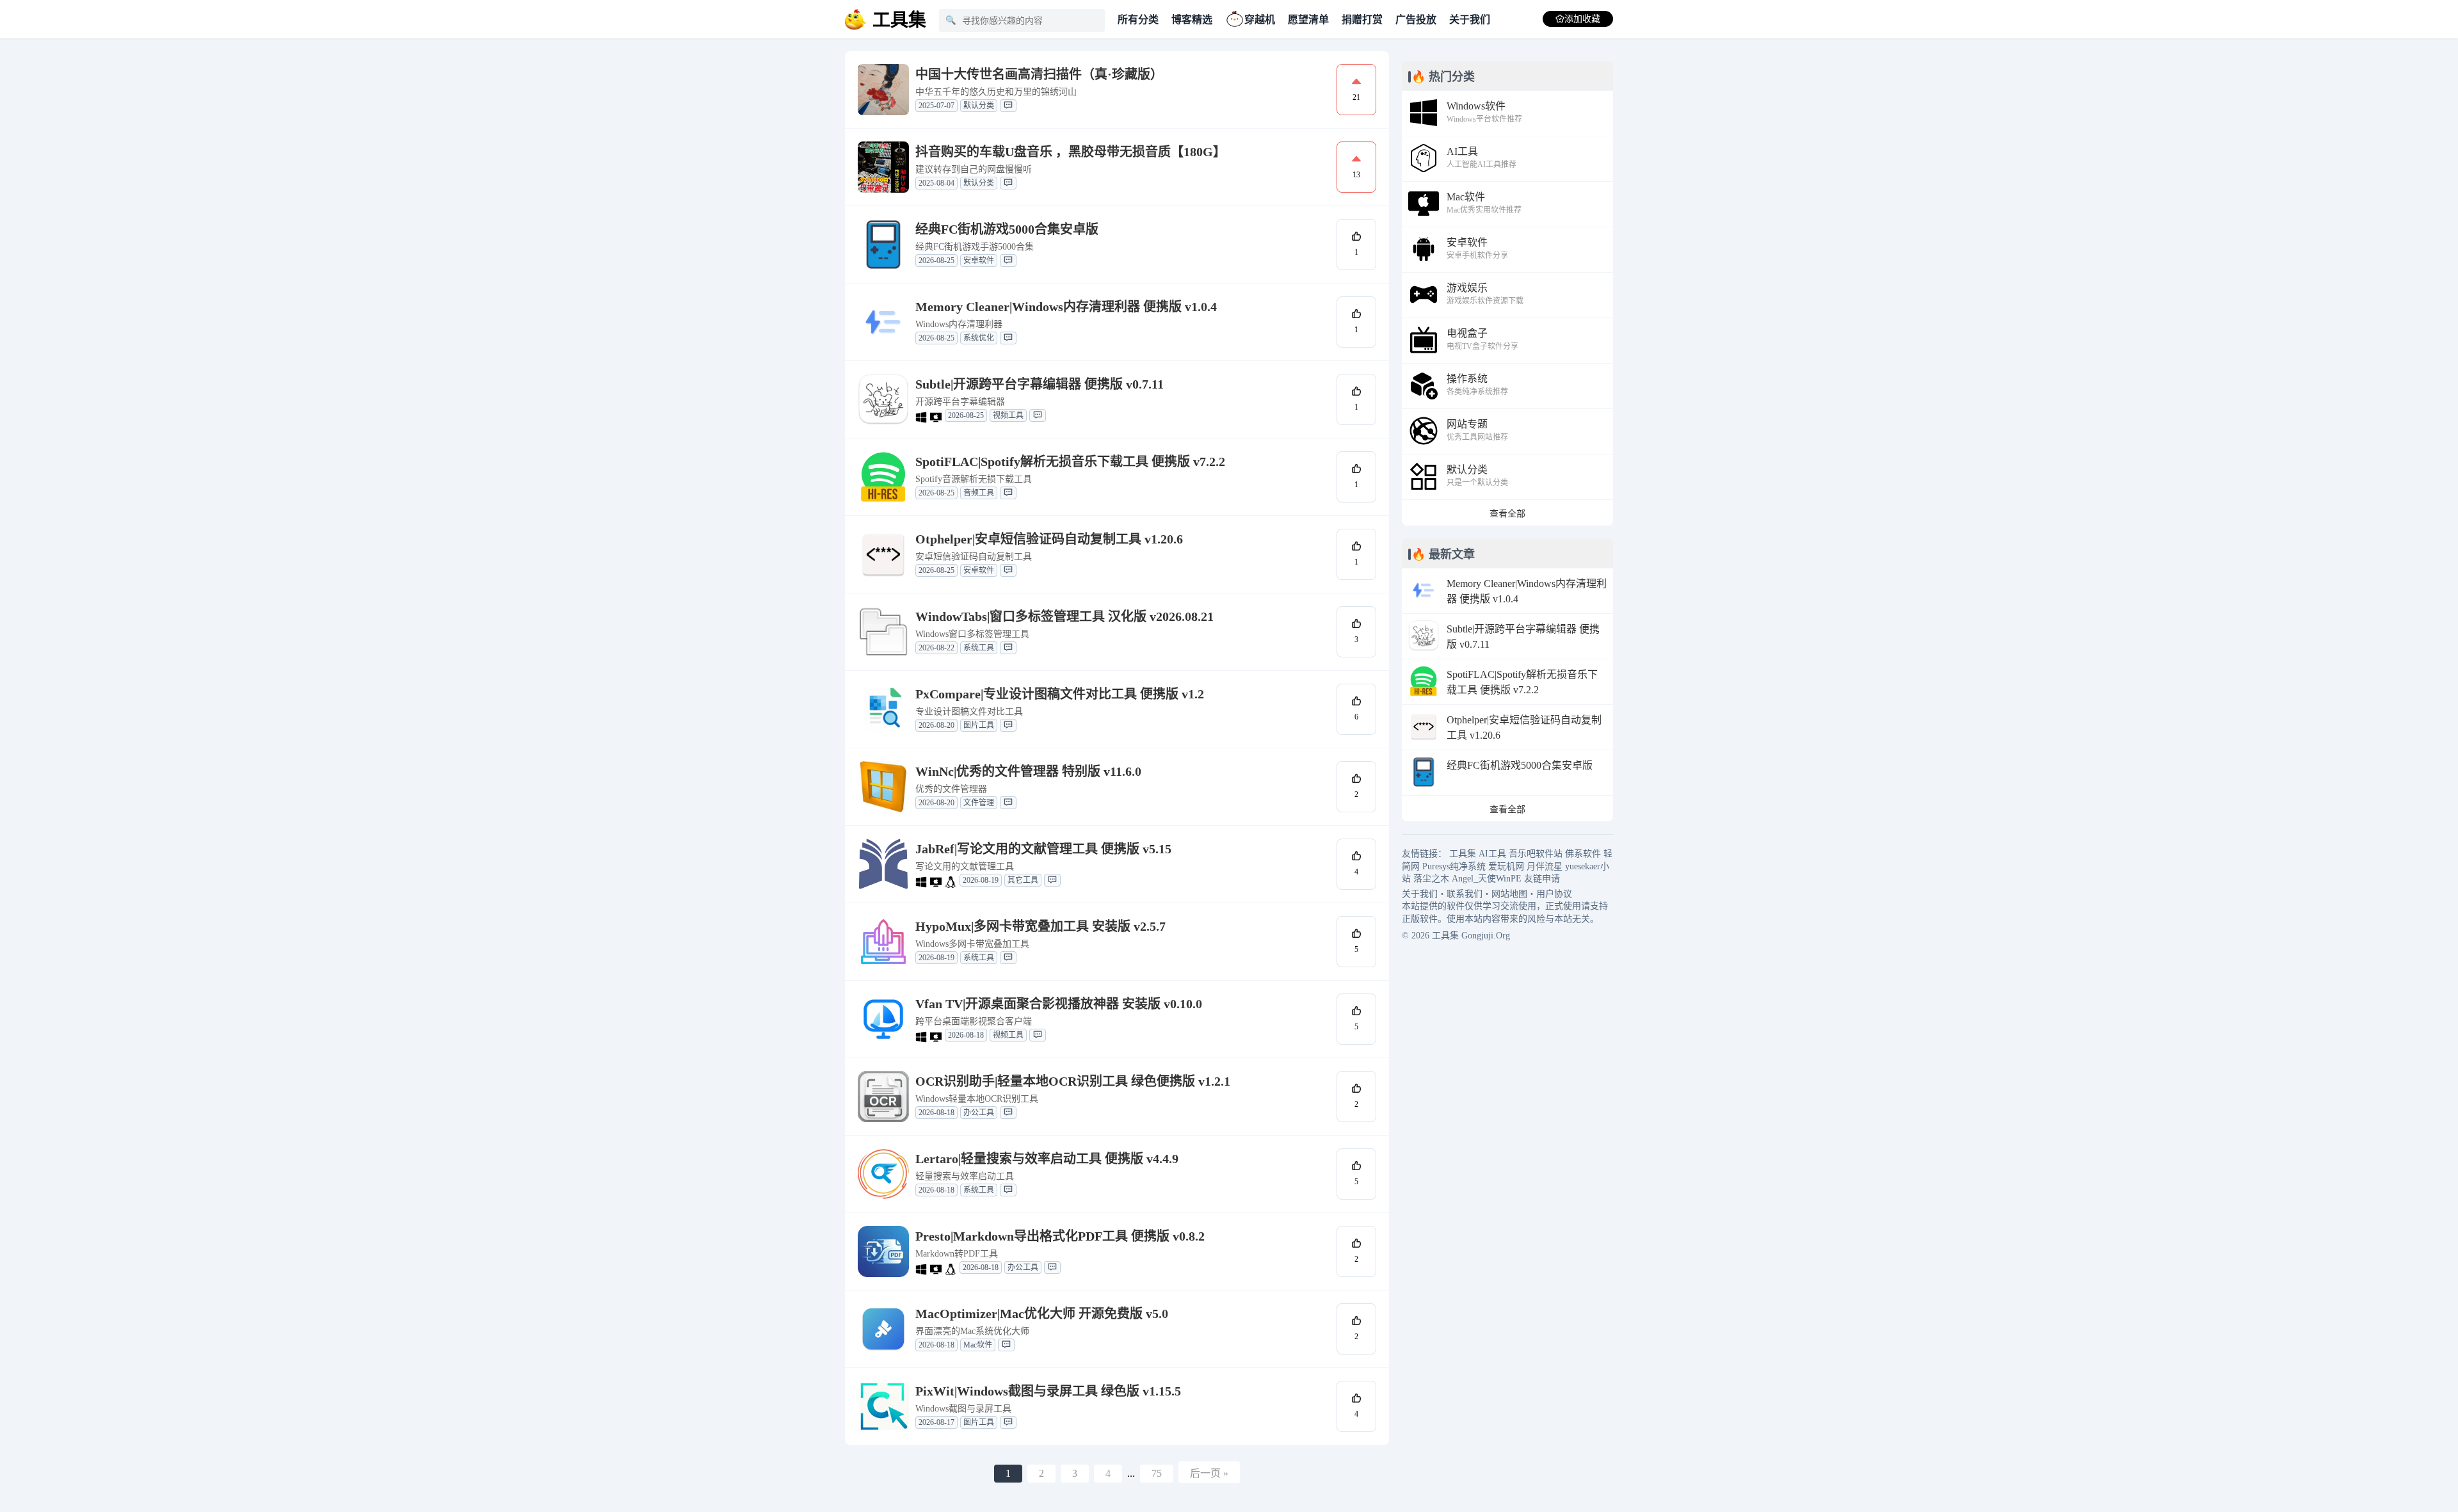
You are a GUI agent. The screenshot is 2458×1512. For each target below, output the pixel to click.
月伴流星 (1545, 866)
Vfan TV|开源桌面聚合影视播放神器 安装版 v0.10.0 (1059, 1004)
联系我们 (1465, 894)
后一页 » (1209, 1473)
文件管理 (979, 803)
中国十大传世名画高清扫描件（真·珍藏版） (1039, 74)
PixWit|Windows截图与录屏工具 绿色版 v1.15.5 (1048, 1391)
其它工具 (1023, 880)
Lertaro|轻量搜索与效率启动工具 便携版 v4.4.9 (1047, 1159)
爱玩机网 (1506, 866)
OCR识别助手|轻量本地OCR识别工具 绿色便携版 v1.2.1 (1073, 1081)
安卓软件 (979, 261)
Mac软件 (978, 1345)
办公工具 (979, 1113)
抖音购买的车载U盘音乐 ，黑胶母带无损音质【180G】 (1071, 152)
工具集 (1463, 854)
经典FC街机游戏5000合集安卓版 (1007, 229)
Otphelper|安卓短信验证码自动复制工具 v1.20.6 (1049, 539)
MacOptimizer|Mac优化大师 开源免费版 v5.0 (1042, 1314)
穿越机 (1260, 20)
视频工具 (1008, 415)
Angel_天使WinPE (1487, 879)
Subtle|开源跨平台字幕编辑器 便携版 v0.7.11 (1040, 384)
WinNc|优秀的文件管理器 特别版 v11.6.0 (1028, 771)
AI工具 (1492, 854)
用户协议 (1554, 894)
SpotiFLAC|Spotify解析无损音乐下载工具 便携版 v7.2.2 (1070, 462)
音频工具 (979, 493)
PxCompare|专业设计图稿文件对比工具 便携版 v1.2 (1060, 694)
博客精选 (1192, 20)
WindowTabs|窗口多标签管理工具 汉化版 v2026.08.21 (1064, 616)
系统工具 (979, 648)
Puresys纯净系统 (1454, 866)
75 (1157, 1473)
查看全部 (1507, 514)
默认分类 (979, 106)
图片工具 (979, 725)
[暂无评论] (1008, 106)
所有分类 (1138, 20)
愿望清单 (1308, 20)
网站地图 (1509, 894)
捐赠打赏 (1362, 20)
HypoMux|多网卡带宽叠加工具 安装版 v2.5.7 (1040, 926)
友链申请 (1542, 879)
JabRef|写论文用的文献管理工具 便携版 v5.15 (1043, 849)
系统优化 (979, 338)
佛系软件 (1583, 854)
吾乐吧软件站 (1536, 854)
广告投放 (1416, 20)
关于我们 (1470, 20)
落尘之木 (1431, 879)
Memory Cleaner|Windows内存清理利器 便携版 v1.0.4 (1066, 307)
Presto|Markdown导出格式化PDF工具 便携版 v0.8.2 (1060, 1236)
